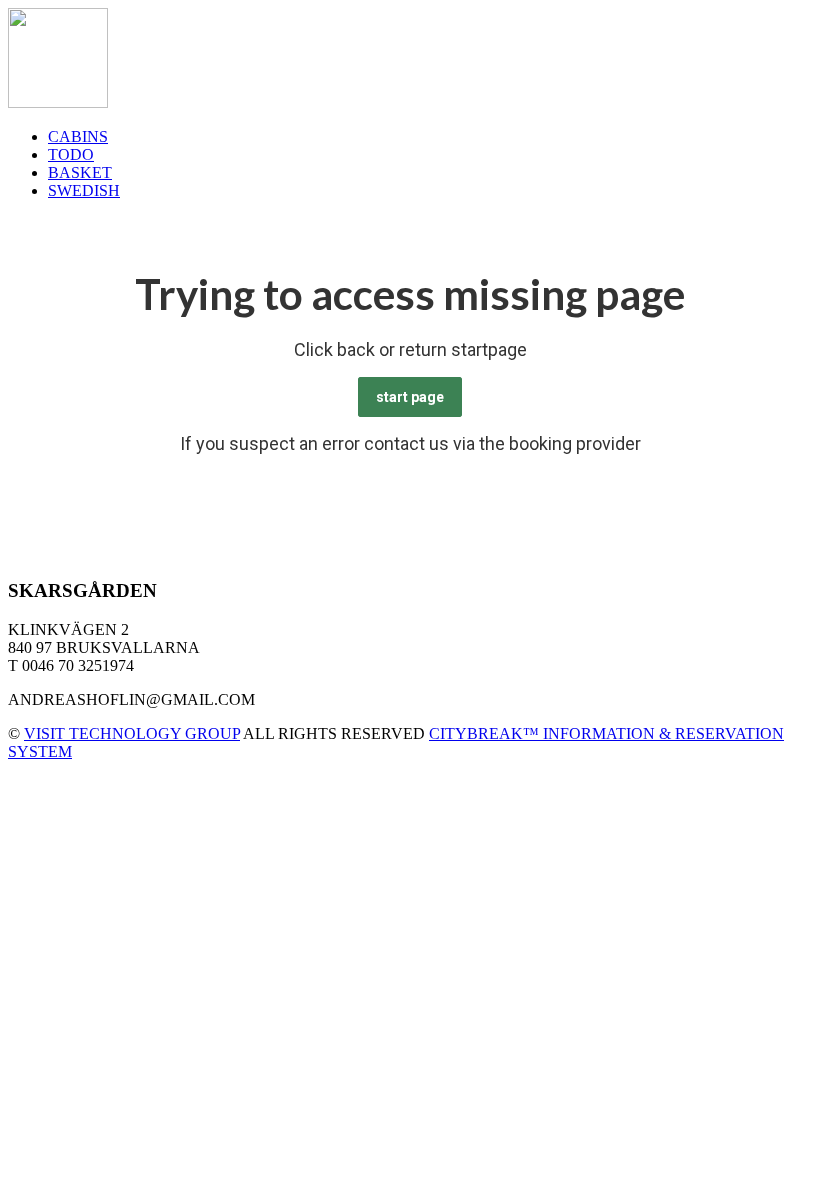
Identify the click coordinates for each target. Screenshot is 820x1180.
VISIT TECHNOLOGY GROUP (132, 733)
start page (410, 397)
